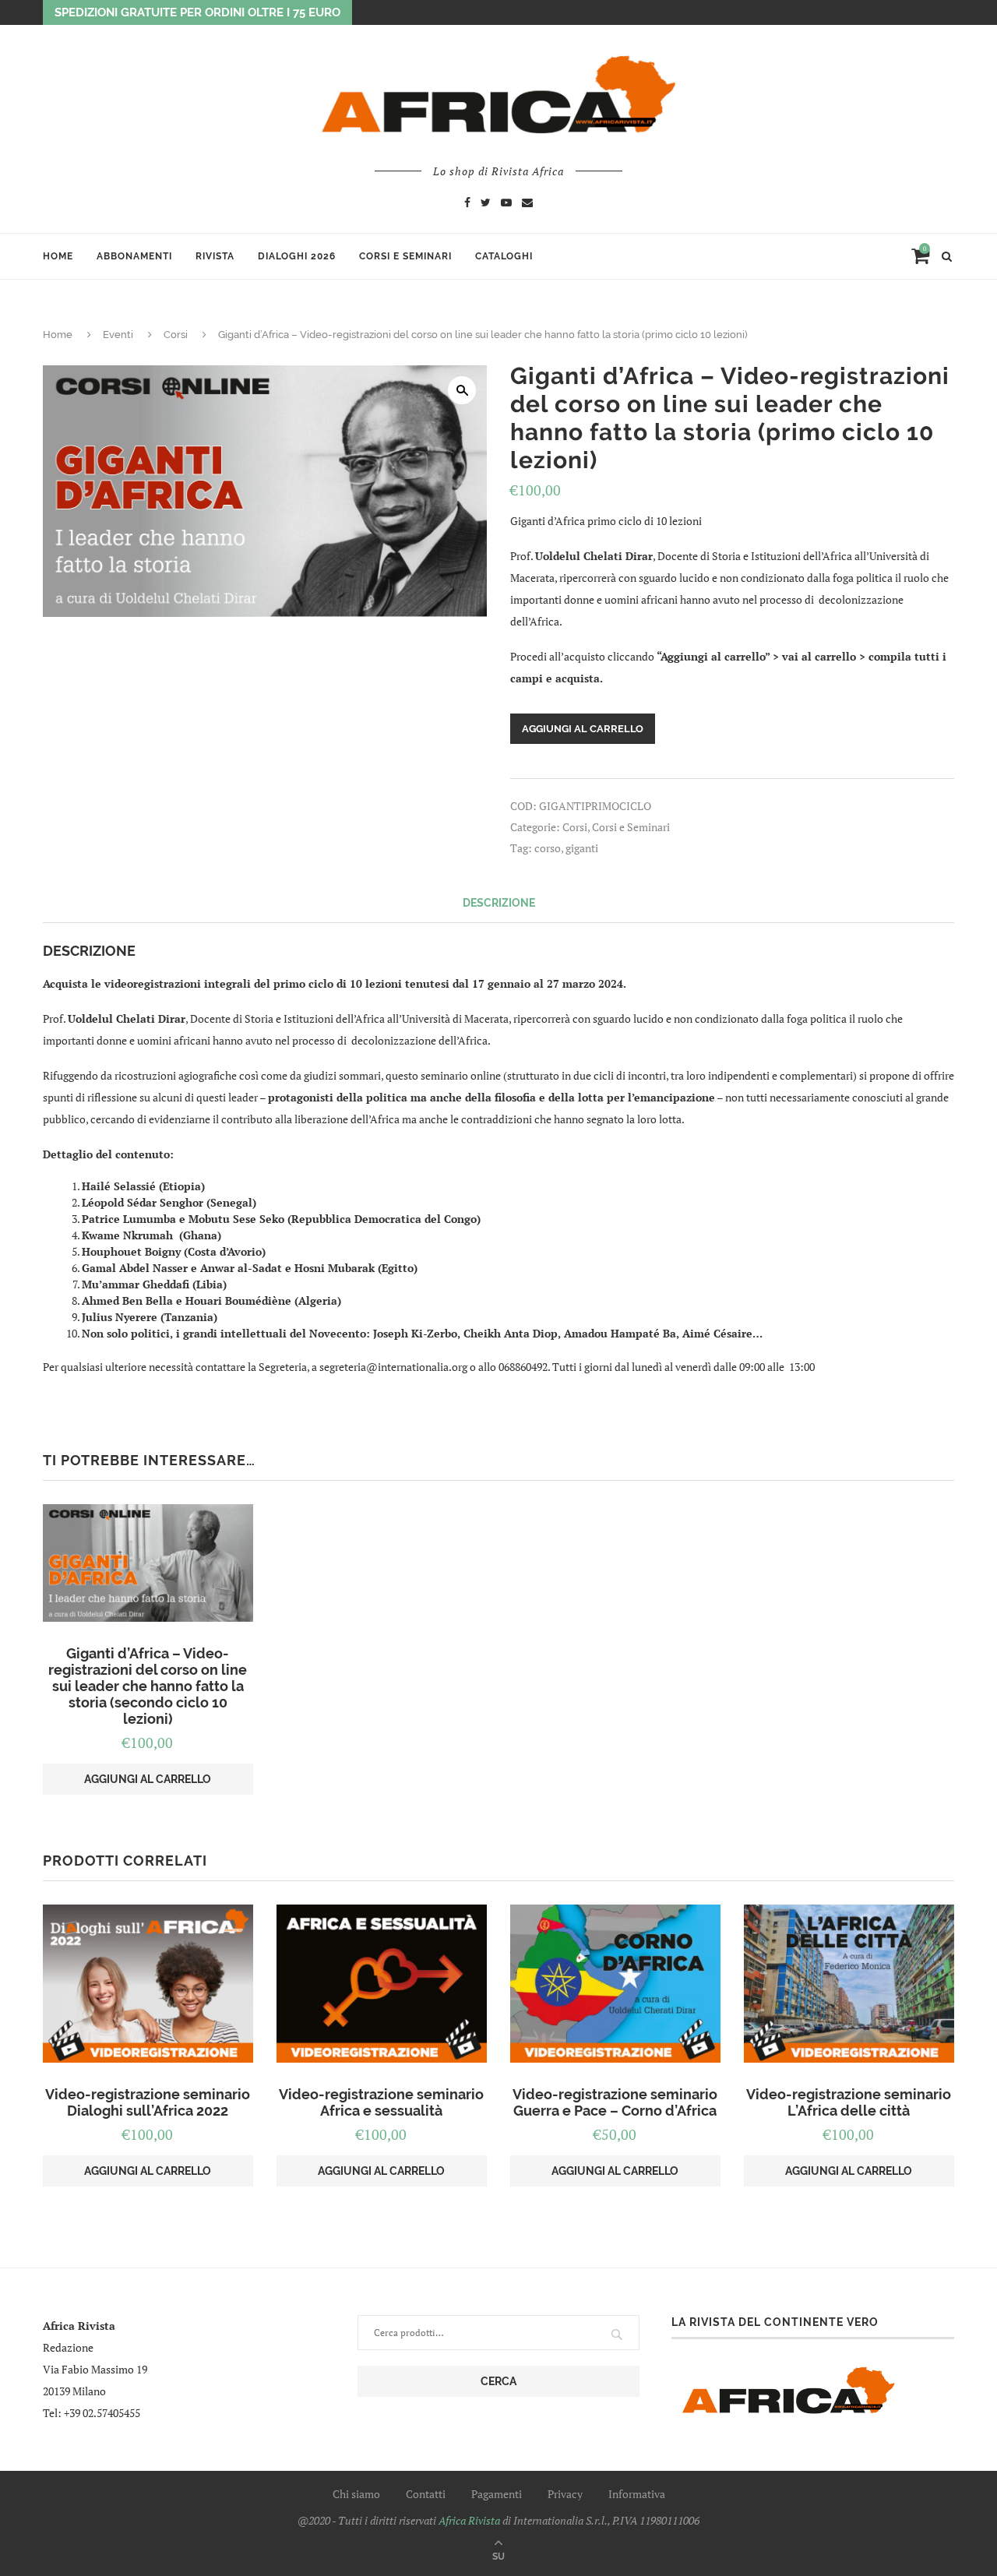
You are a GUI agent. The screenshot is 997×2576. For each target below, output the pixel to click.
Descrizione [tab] (499, 903)
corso (548, 848)
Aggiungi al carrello (583, 729)
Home (58, 256)
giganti (582, 848)
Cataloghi (504, 256)
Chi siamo (356, 2494)
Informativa (637, 2494)
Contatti (426, 2494)
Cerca (498, 2381)
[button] (462, 390)
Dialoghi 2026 (297, 256)
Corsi (176, 335)
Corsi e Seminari (405, 256)
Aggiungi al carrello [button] (148, 1779)
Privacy (565, 2494)
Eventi (118, 335)
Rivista (215, 256)
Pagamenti (497, 2494)
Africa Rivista (469, 2520)
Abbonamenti (134, 256)
